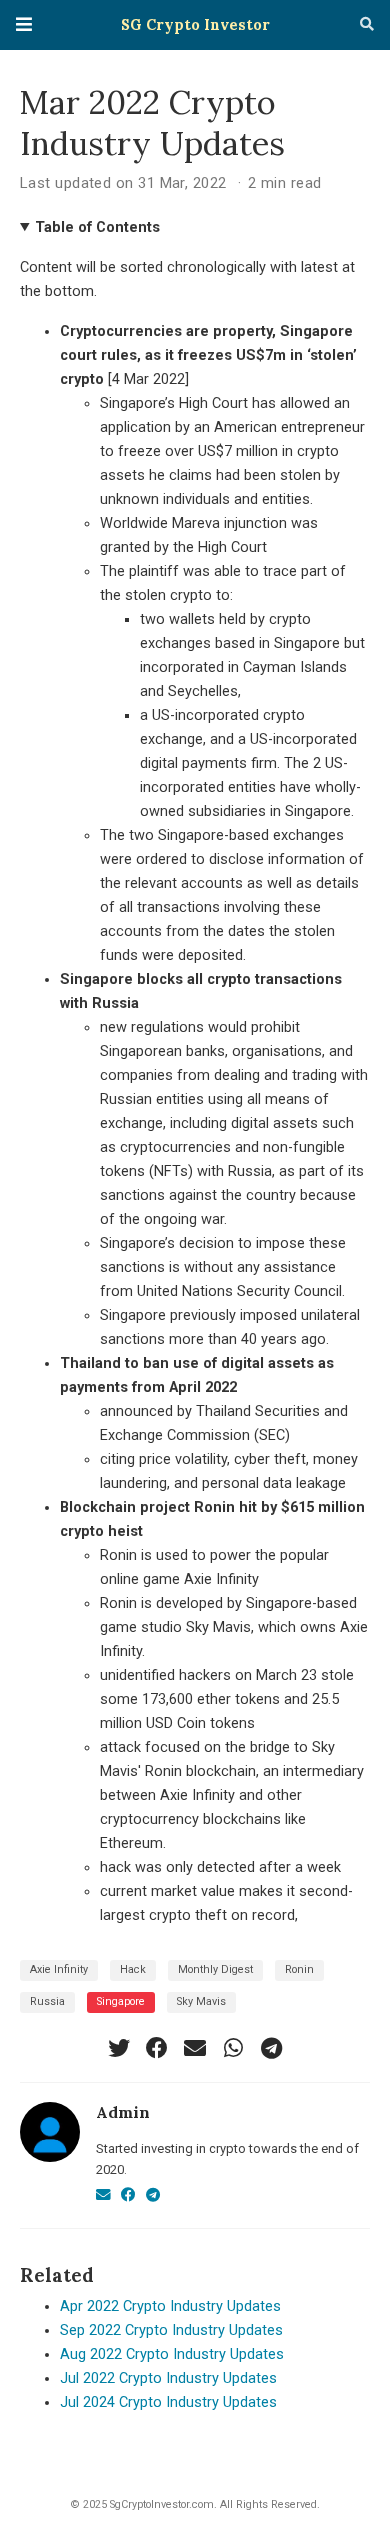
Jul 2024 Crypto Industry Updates (168, 2402)
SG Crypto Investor (195, 24)
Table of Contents (97, 227)
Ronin (299, 1969)
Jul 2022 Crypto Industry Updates (168, 2378)
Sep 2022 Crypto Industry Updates (171, 2330)
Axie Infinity (59, 1969)
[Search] (367, 25)
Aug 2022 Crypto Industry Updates (172, 2354)
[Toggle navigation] (24, 24)
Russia (47, 2001)
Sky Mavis (201, 2001)
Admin (123, 2112)
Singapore (121, 2001)
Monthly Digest (215, 1969)
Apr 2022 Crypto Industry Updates (170, 2306)
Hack (133, 1969)
